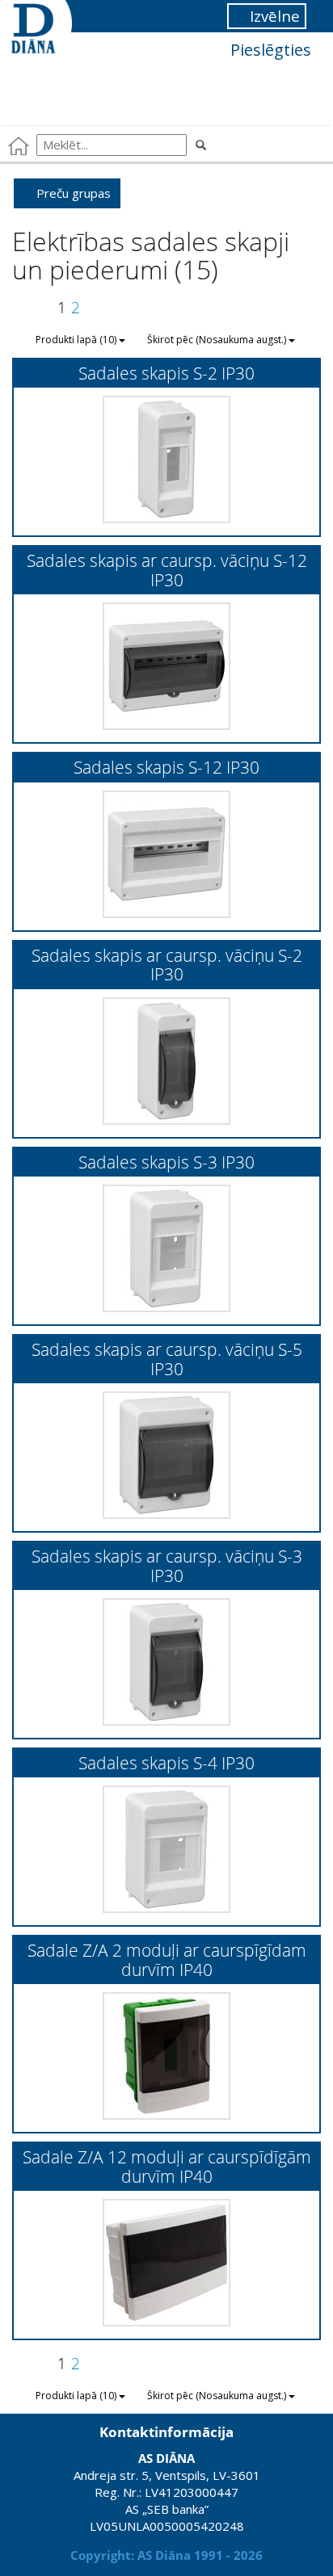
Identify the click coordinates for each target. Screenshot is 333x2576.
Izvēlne (273, 16)
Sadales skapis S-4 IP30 (166, 1762)
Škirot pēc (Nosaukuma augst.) (218, 340)
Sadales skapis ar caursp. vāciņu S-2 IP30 (167, 964)
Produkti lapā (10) (77, 340)
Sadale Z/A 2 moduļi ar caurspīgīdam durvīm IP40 (167, 1959)
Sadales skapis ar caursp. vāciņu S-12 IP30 (167, 569)
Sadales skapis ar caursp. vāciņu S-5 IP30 (167, 1358)
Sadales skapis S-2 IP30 (166, 373)
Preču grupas (72, 193)
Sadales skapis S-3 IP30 (166, 1162)
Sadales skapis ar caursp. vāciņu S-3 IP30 (167, 1565)
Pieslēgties (269, 50)
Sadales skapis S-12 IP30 (166, 767)
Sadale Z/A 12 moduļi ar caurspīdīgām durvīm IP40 (167, 2166)
